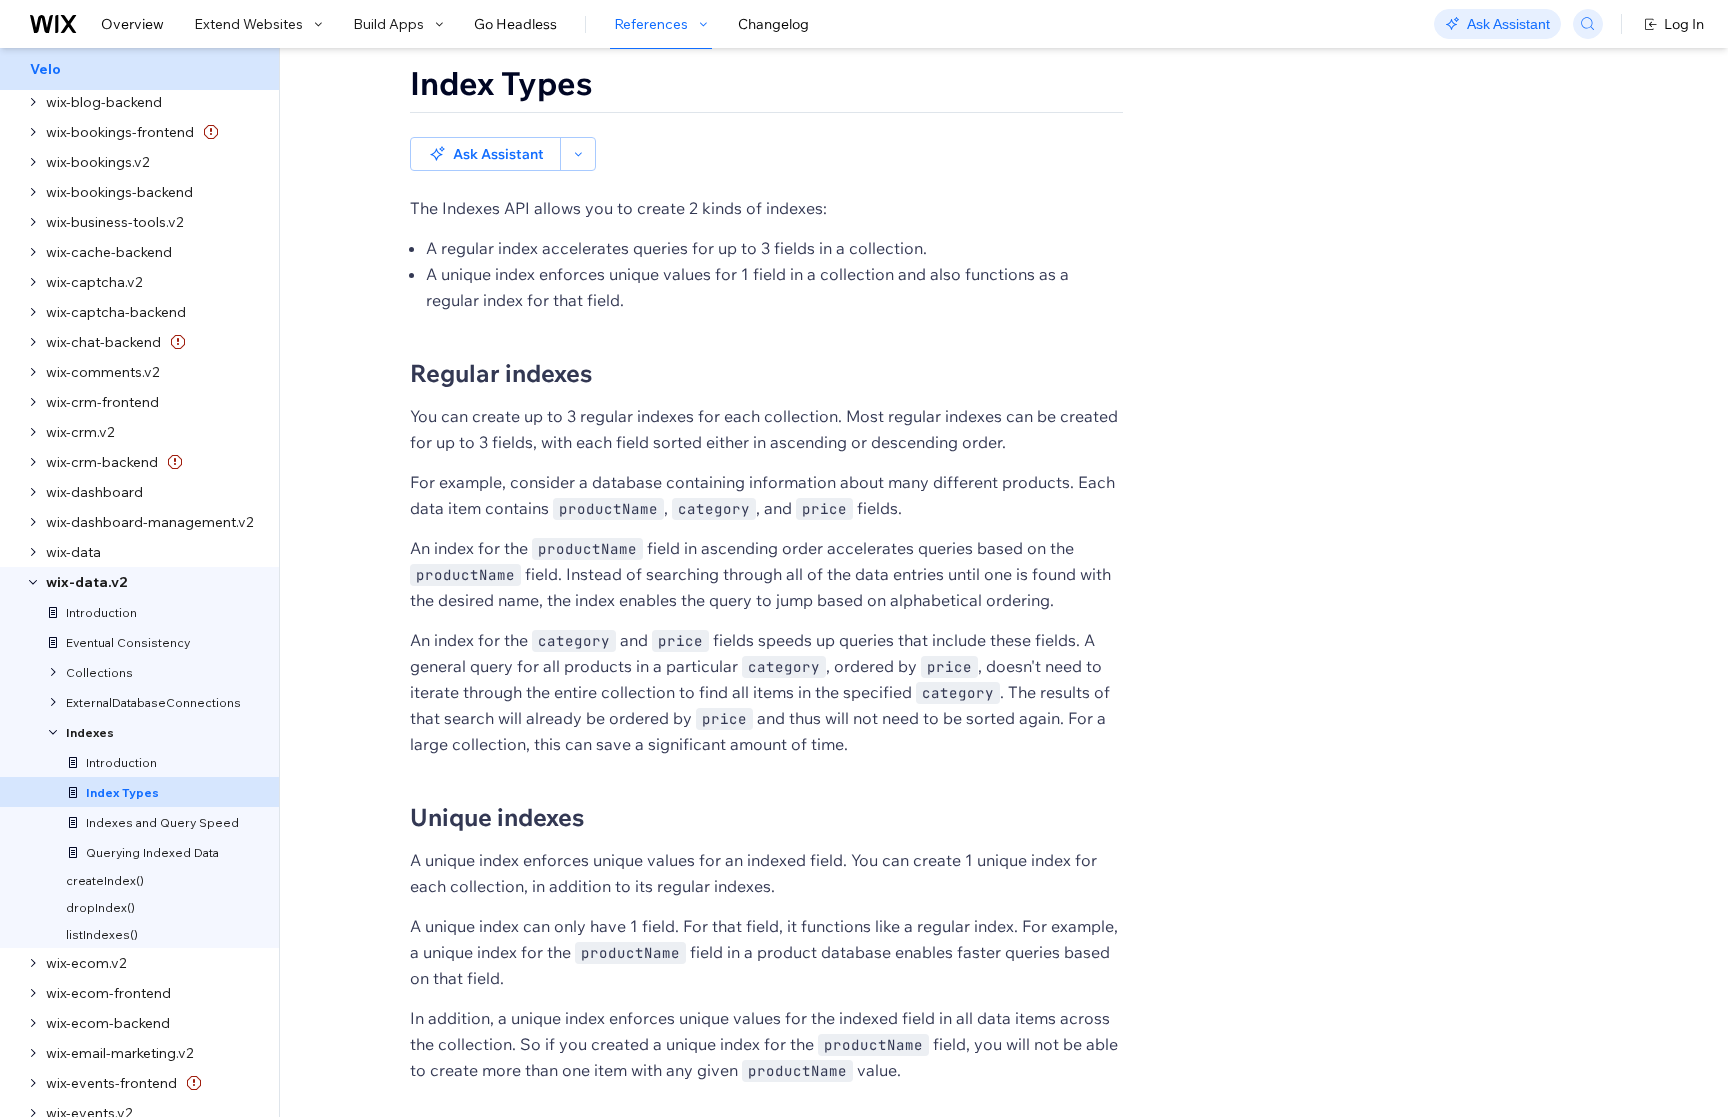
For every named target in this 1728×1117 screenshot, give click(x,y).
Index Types (501, 83)
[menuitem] (139, 69)
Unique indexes (497, 817)
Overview (132, 24)
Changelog (773, 24)
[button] (485, 154)
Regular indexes (501, 373)
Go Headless (515, 24)
